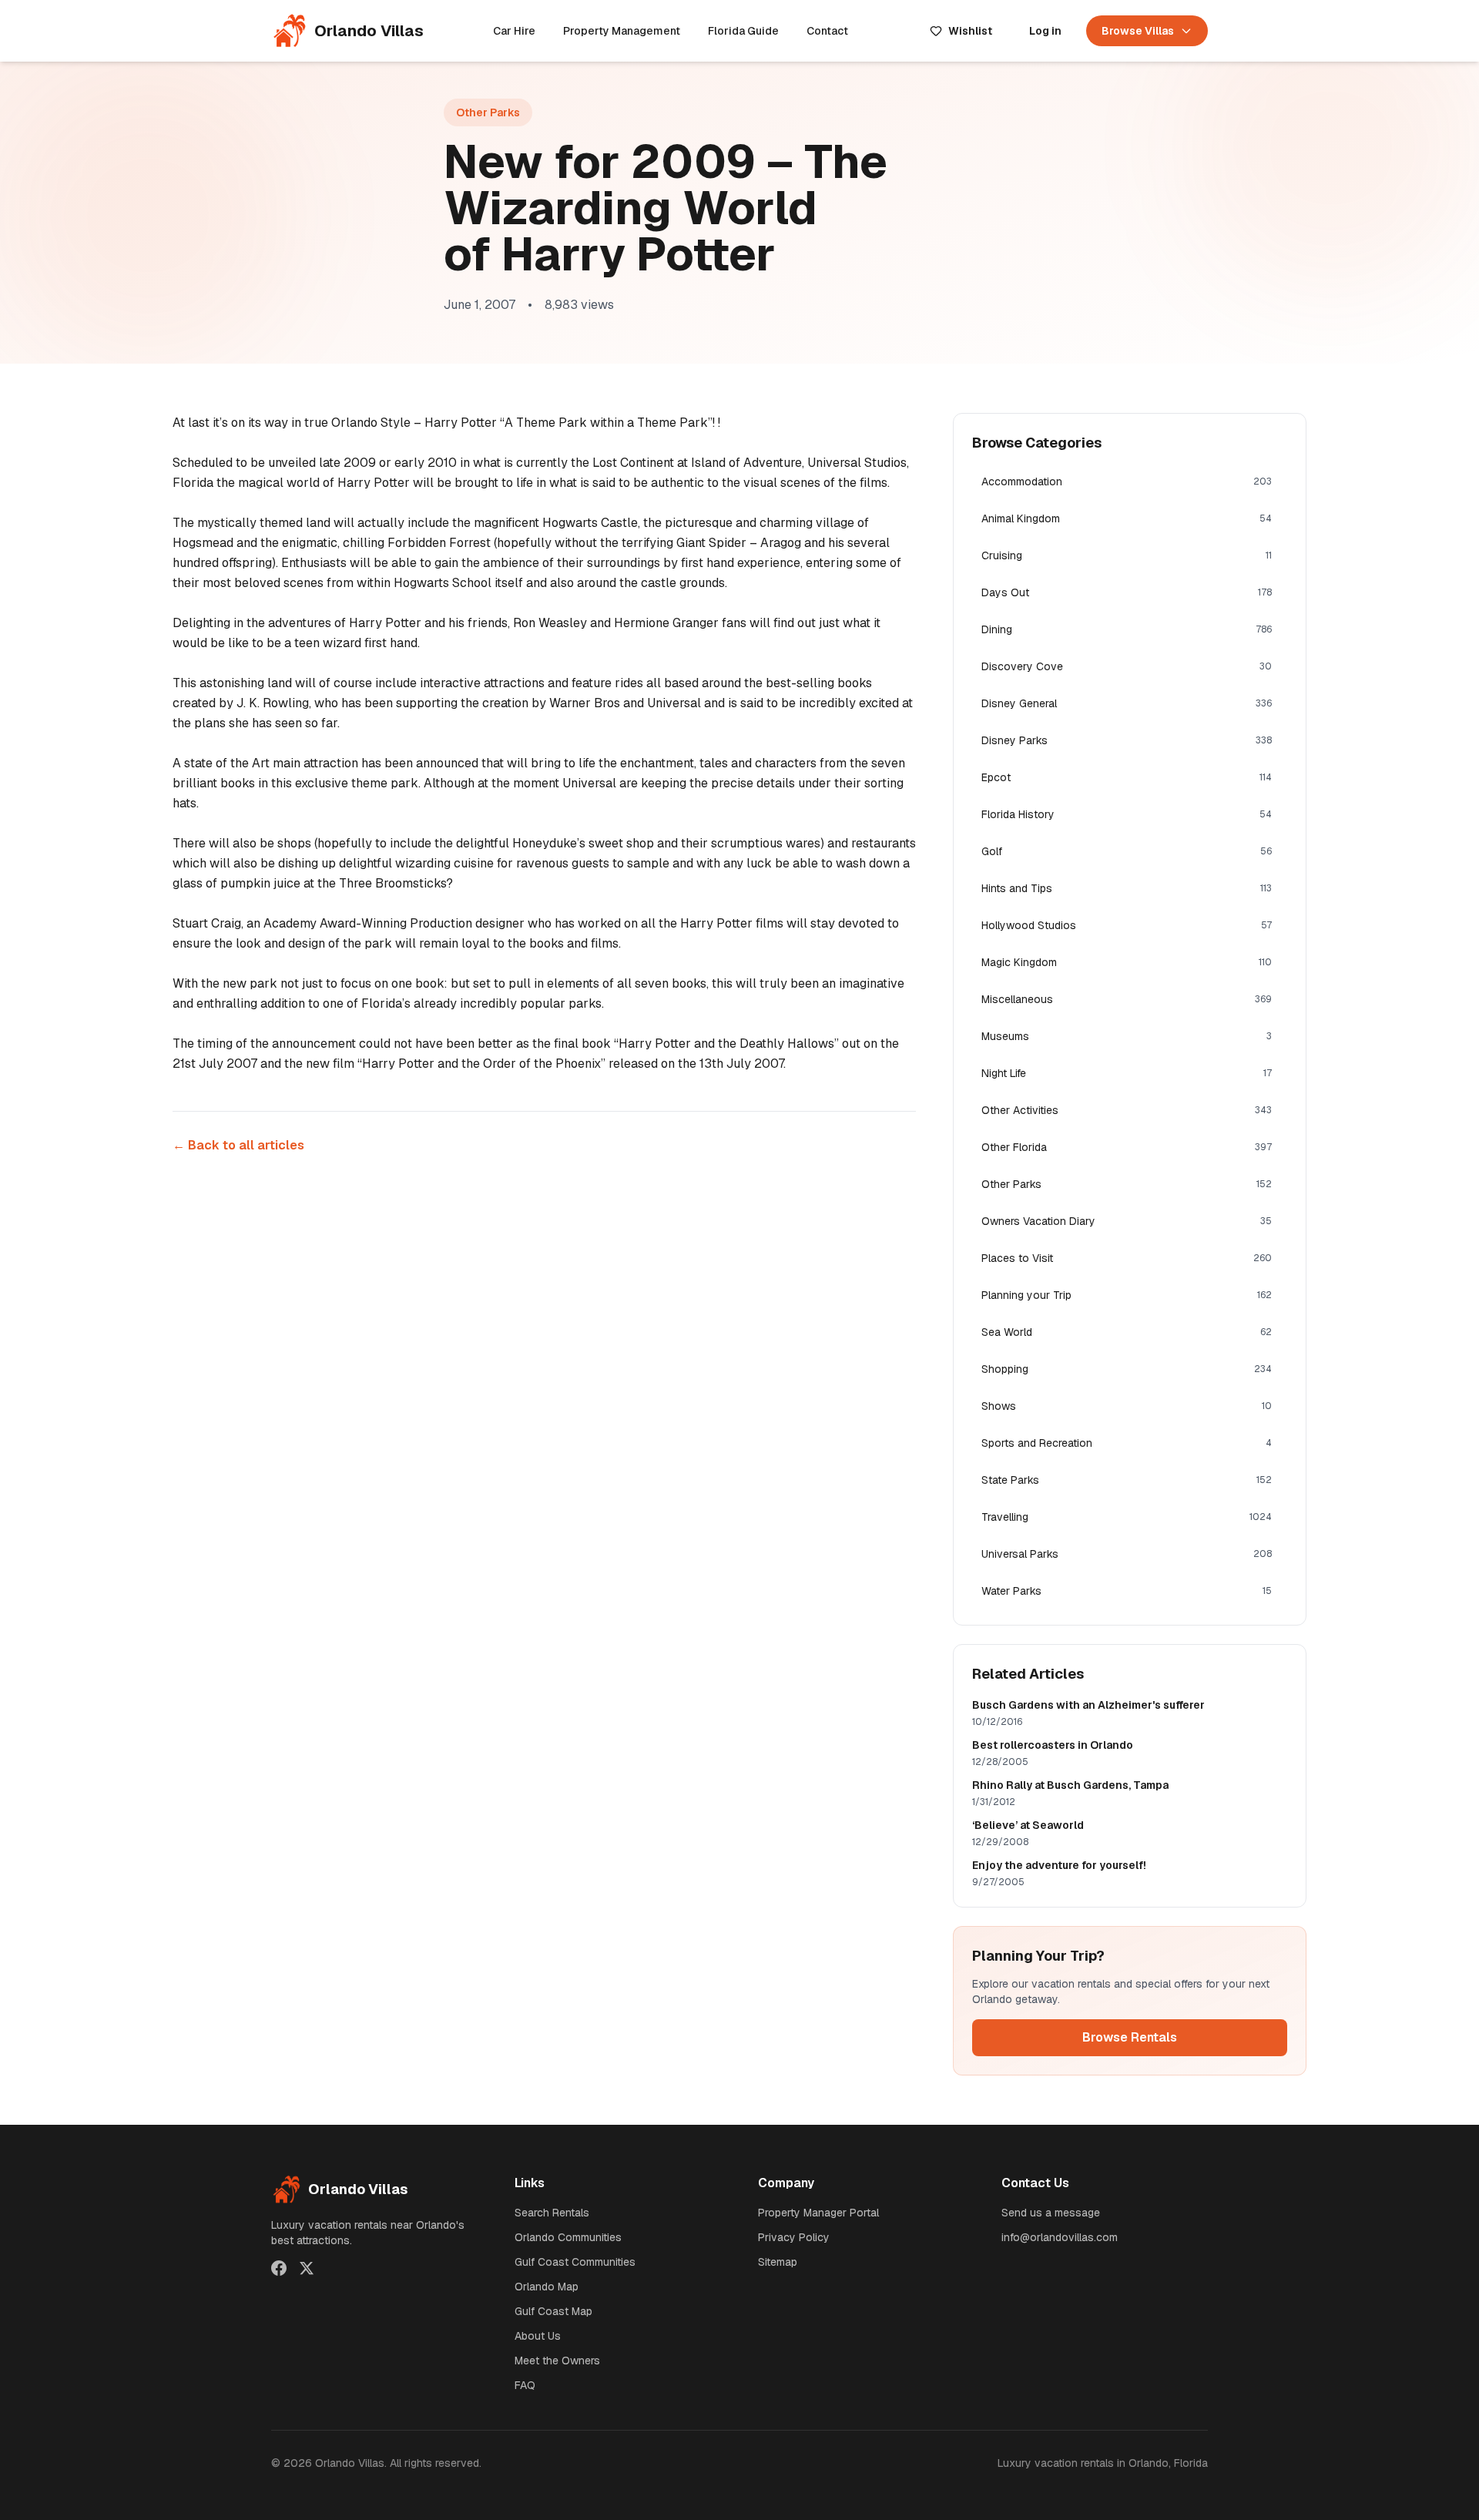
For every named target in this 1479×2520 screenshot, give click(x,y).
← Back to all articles (238, 1145)
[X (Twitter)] (307, 2268)
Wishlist (970, 31)
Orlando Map (547, 2287)
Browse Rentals (1130, 2037)
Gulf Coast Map (553, 2311)
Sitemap (778, 2262)
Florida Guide (743, 31)
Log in (1045, 31)
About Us (538, 2336)
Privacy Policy (794, 2237)
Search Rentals (552, 2213)
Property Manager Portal (818, 2213)
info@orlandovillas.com (1060, 2237)
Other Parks (488, 112)
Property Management (622, 31)
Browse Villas (1138, 31)
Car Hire (514, 31)
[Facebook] (279, 2268)
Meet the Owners (557, 2361)
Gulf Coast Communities (575, 2262)
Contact (827, 31)
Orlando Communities (568, 2237)
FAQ (525, 2385)
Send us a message (1051, 2213)
